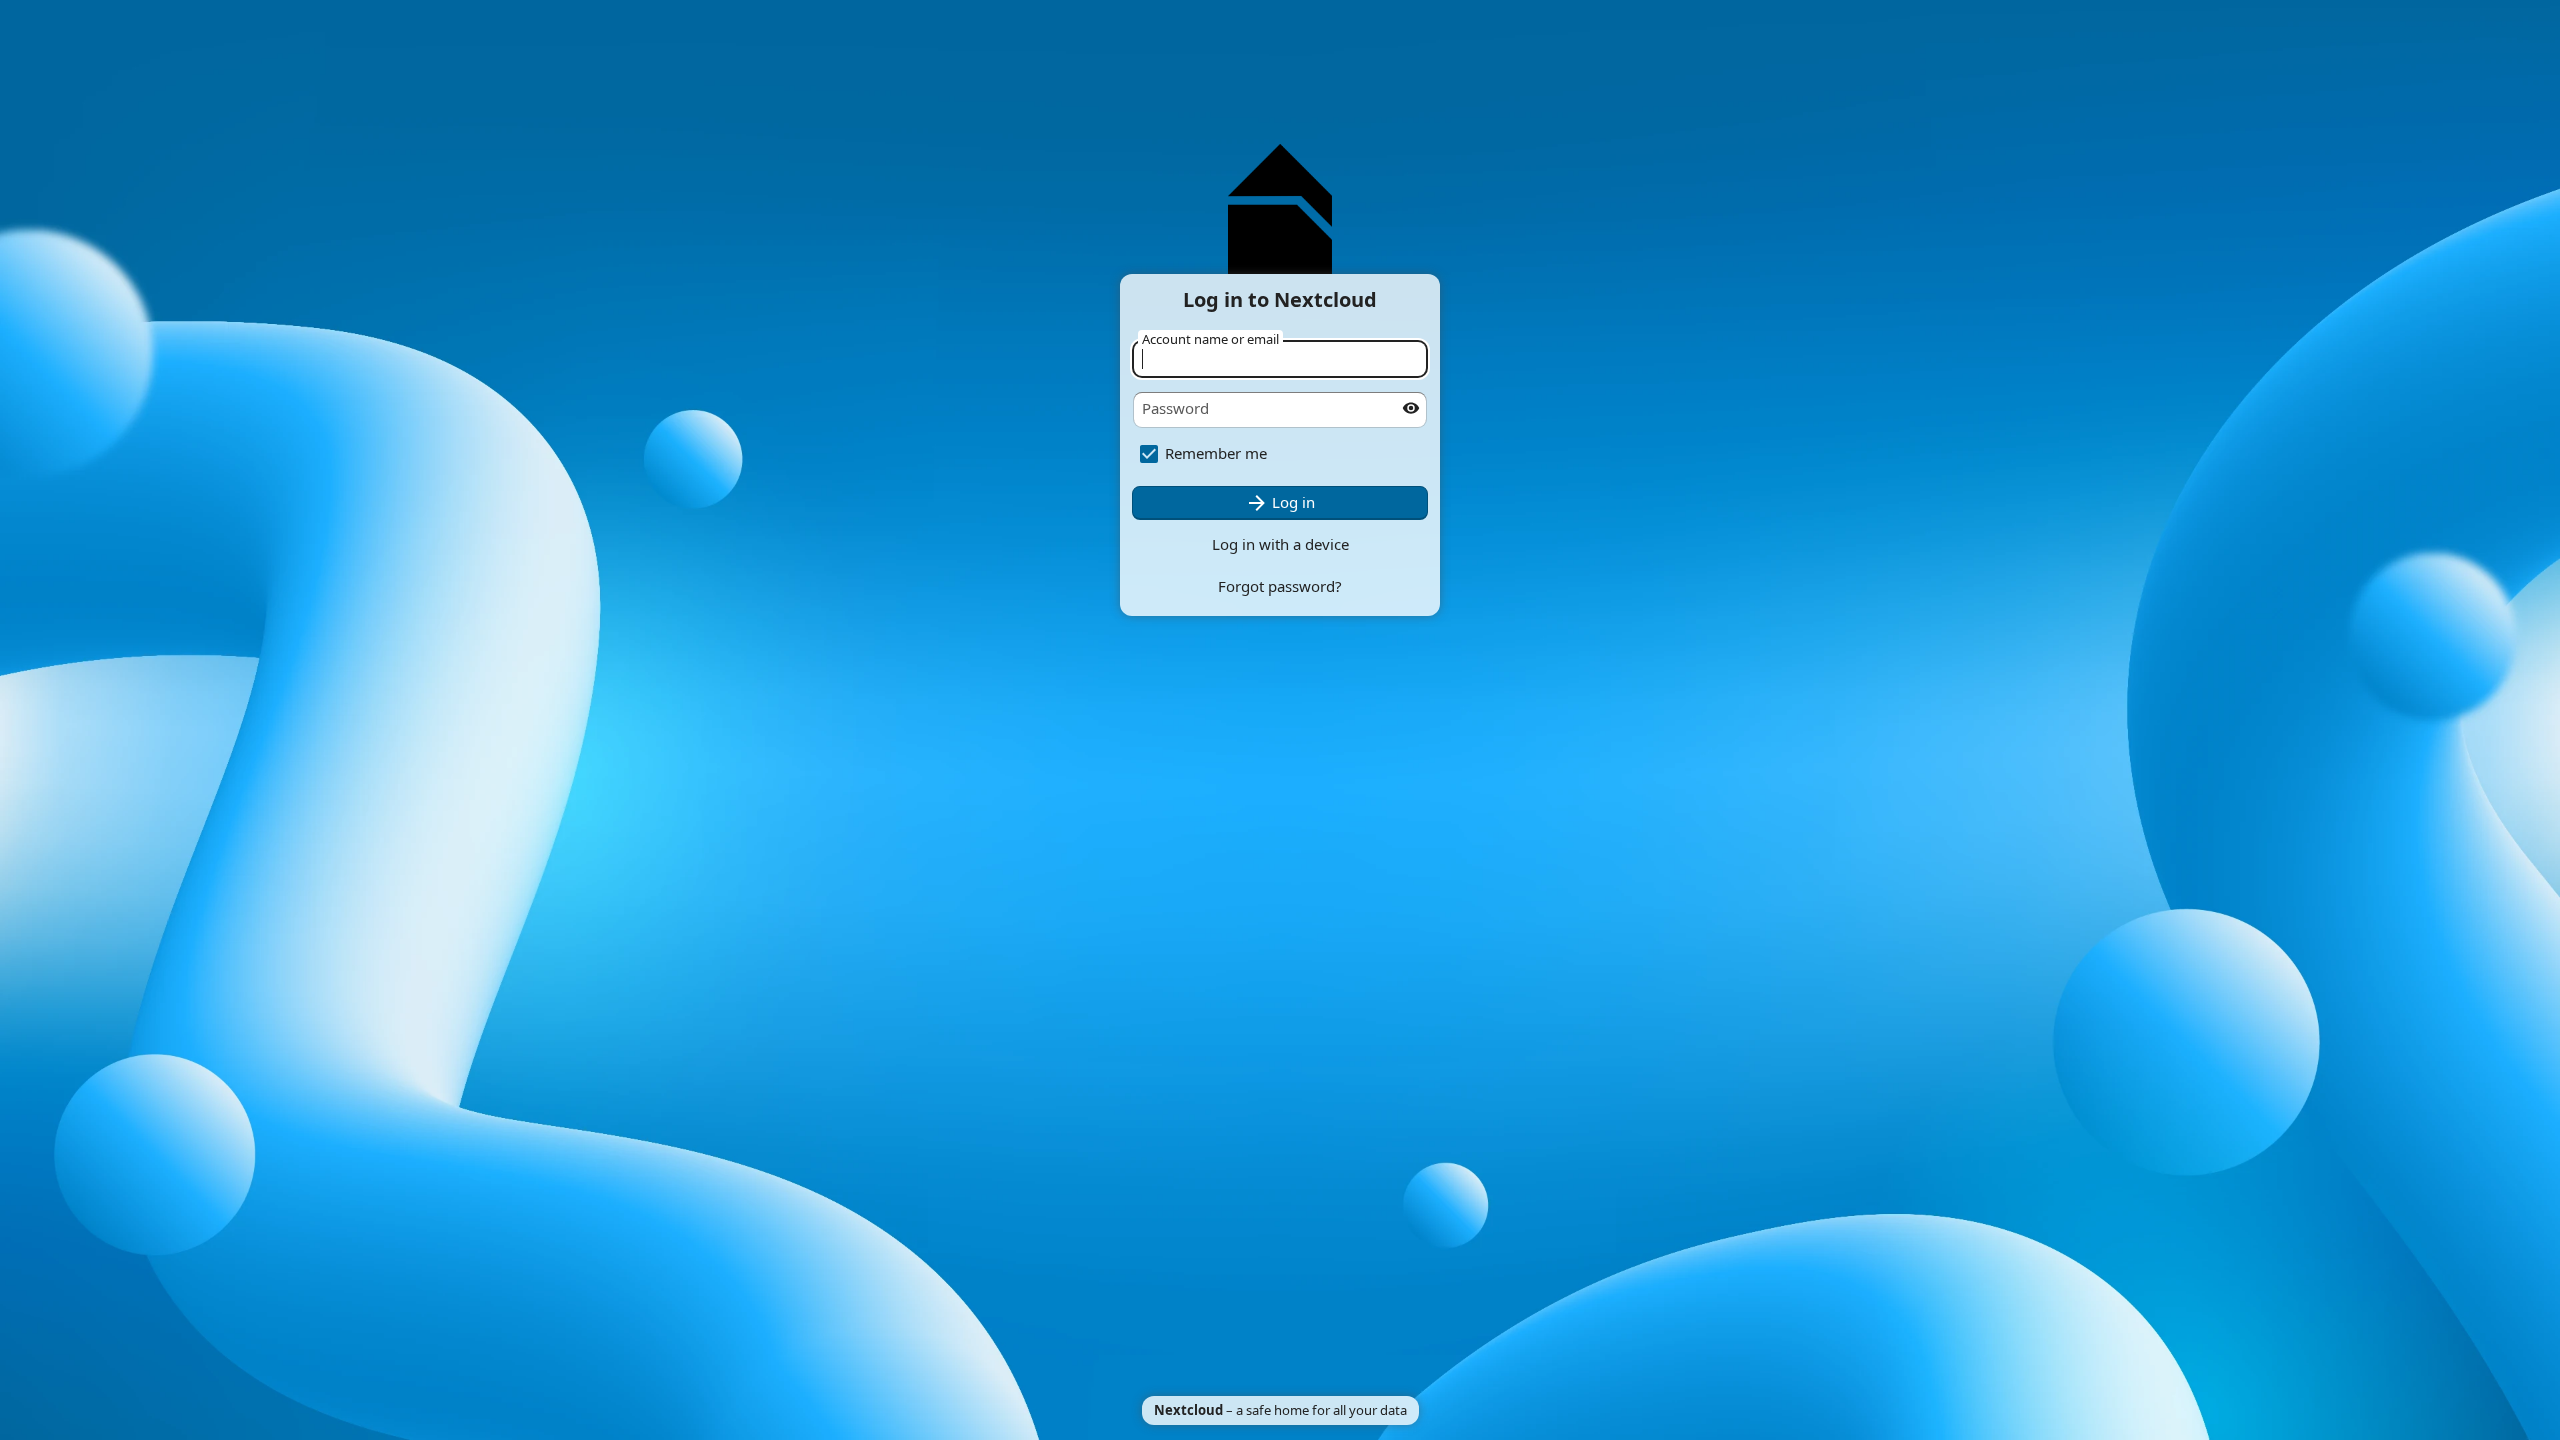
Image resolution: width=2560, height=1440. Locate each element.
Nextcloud (1188, 1410)
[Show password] (1411, 408)
